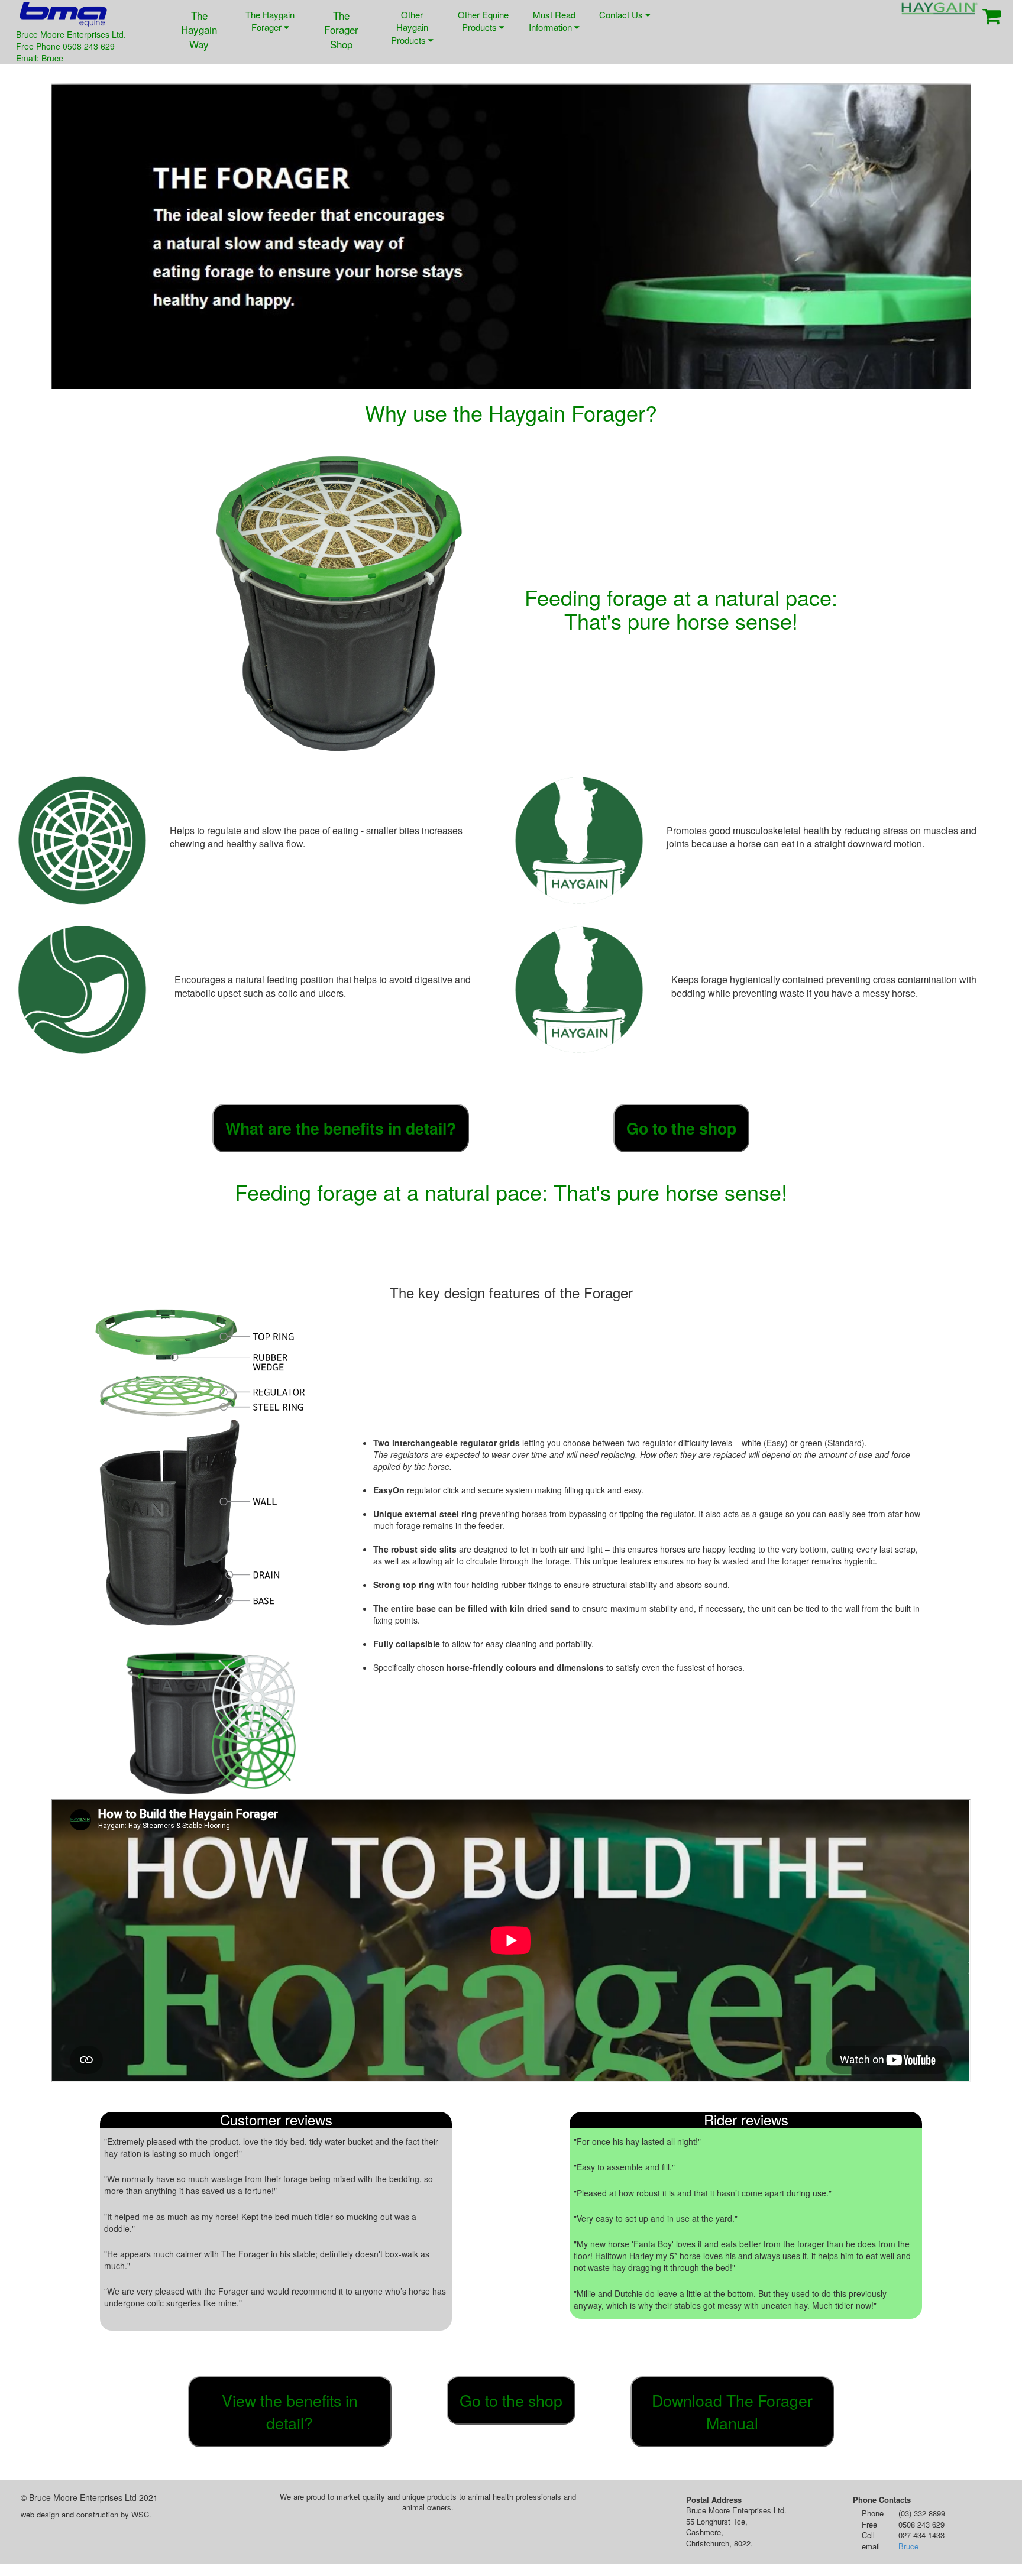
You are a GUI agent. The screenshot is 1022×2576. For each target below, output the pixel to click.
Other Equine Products (483, 21)
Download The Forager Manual (732, 2411)
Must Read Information (552, 21)
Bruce (908, 2546)
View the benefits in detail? (290, 2411)
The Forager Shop (341, 30)
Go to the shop (511, 2400)
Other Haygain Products (410, 27)
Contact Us (622, 14)
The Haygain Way (199, 30)
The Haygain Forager (270, 21)
